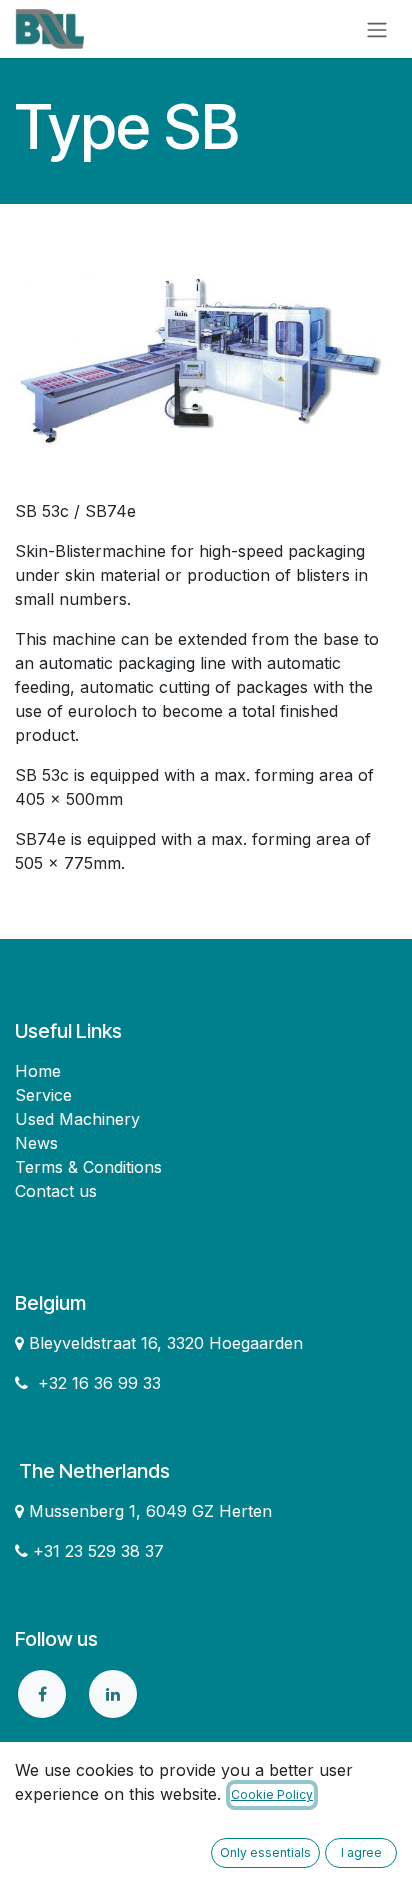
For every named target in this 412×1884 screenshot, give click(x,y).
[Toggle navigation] (377, 29)
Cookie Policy (272, 1794)
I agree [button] (361, 1852)
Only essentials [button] (265, 1852)
